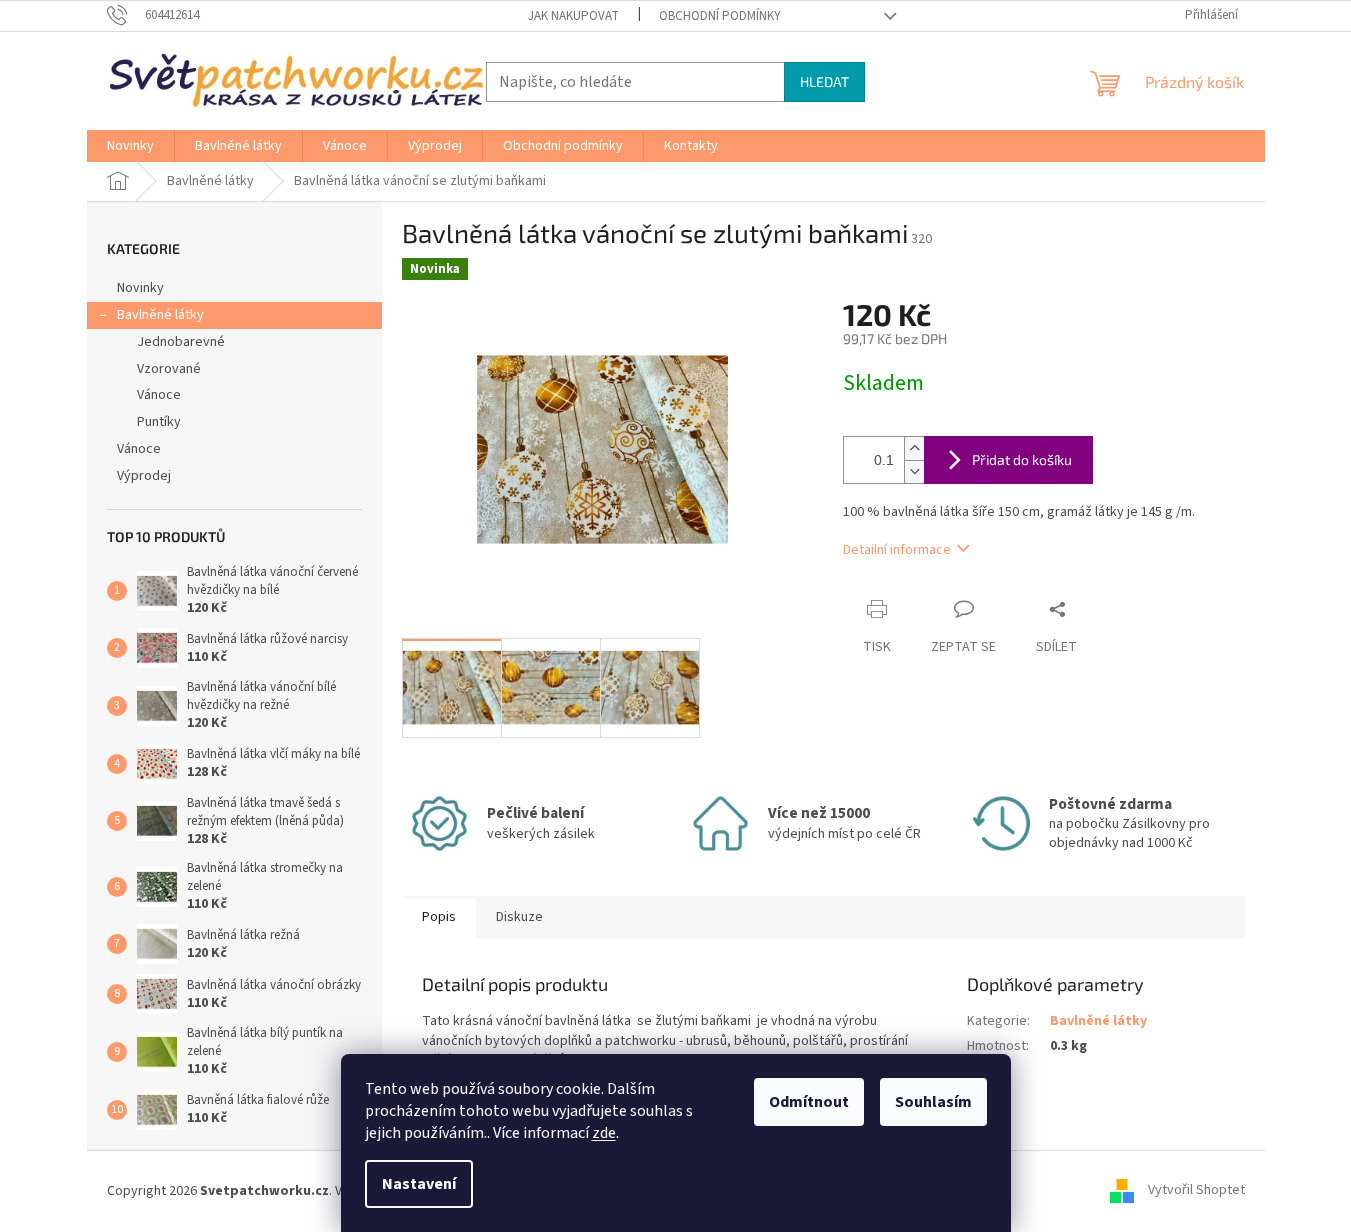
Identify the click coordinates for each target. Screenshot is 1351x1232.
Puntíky (159, 422)
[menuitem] (130, 146)
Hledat (824, 81)
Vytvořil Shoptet (1196, 1191)
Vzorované (169, 369)
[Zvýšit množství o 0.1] (914, 448)
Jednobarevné (181, 342)
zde (604, 1133)
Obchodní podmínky (720, 16)
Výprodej (144, 476)
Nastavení (419, 1184)
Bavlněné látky (160, 315)
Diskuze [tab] (519, 917)
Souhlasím (933, 1102)
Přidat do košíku (1022, 459)
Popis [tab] (439, 917)
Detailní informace (897, 550)
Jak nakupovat (573, 16)
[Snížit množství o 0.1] (914, 471)
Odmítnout (809, 1102)
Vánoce (159, 395)
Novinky (140, 288)
